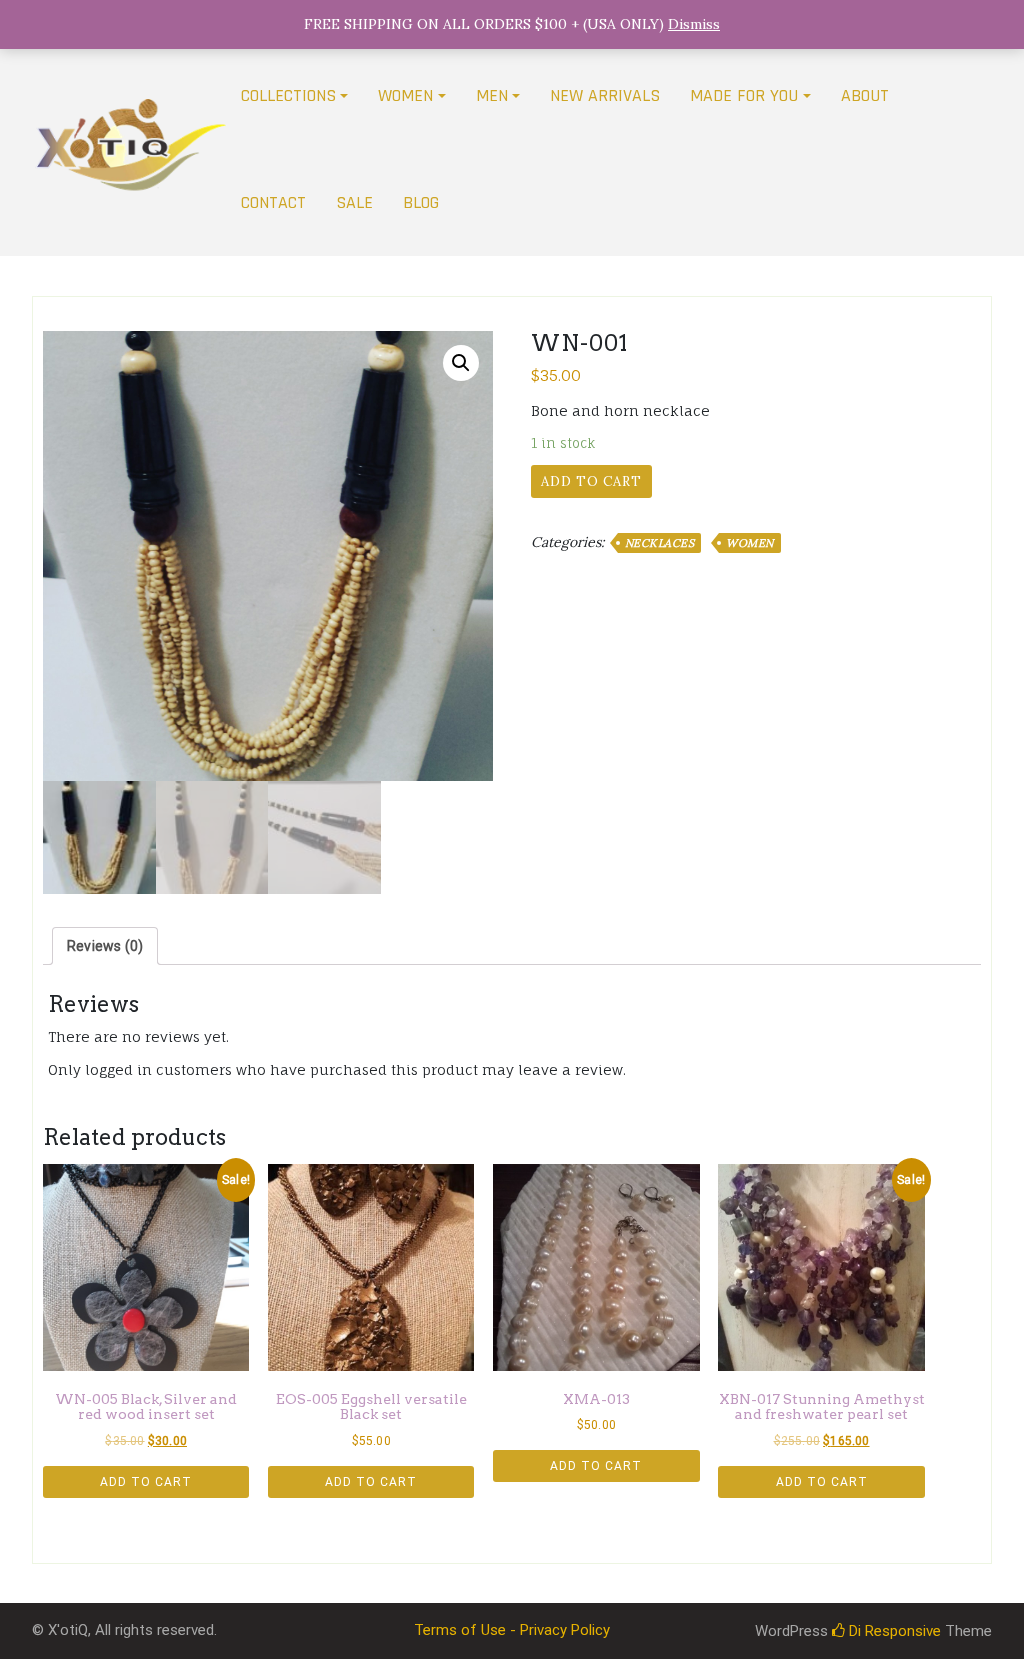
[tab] (105, 946)
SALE (354, 202)
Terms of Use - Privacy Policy (512, 1630)
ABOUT (865, 95)
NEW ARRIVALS (605, 95)
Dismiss (694, 24)
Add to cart (591, 481)
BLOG (421, 202)
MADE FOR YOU (744, 95)
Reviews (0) (105, 946)
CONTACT (273, 202)
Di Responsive (893, 1631)
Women (750, 543)
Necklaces (660, 543)
